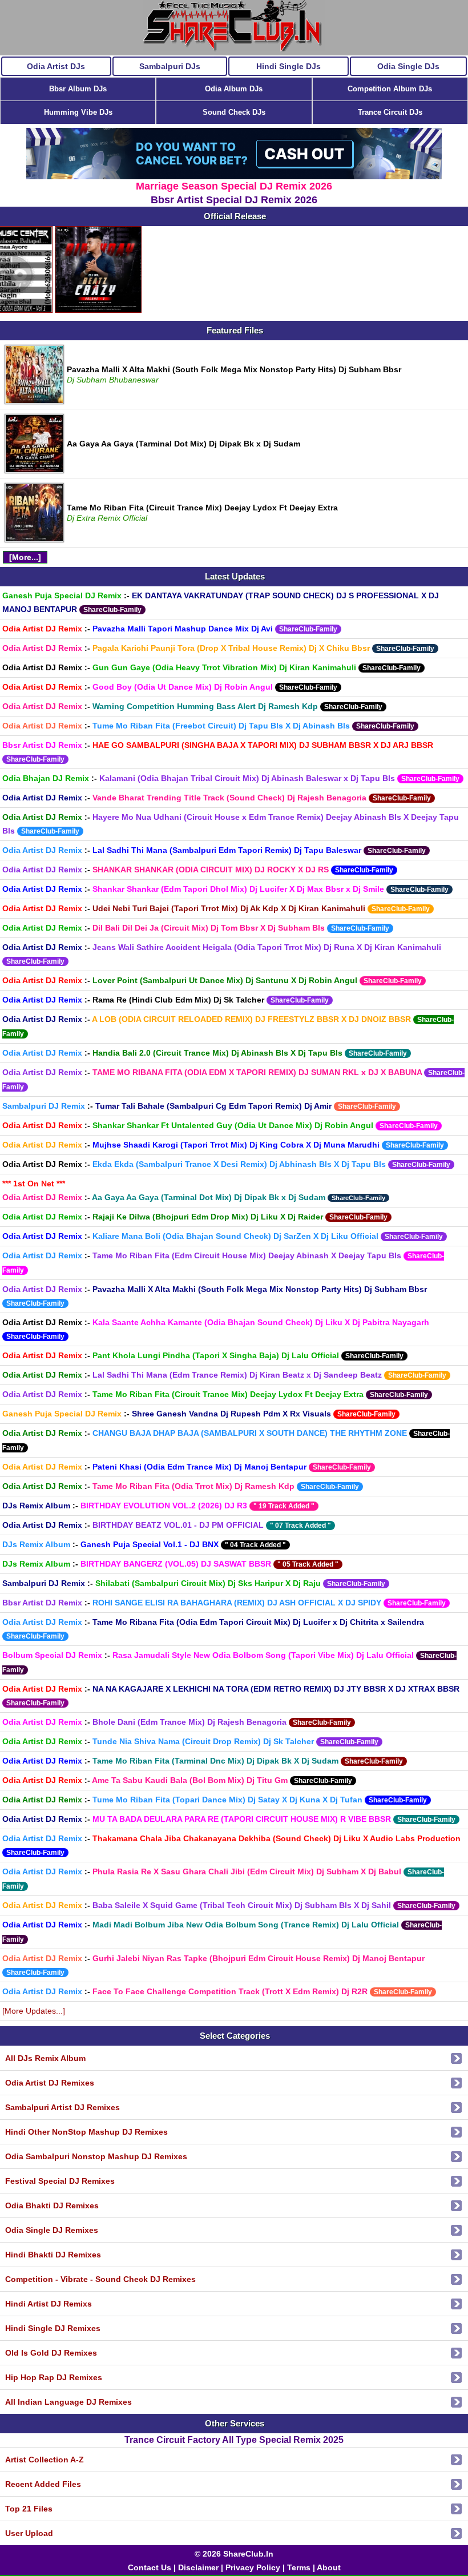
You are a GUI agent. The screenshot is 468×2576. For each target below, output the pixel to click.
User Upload (29, 2533)
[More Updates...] (34, 2011)
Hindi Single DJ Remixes (53, 2328)
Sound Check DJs (234, 112)
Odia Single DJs (408, 66)
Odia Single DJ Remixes (52, 2230)
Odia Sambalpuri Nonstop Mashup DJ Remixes (96, 2156)
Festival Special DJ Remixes (60, 2181)
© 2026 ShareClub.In (234, 2554)
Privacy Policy (253, 2567)
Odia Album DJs (234, 89)
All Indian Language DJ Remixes (68, 2402)
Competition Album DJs (390, 89)
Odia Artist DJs (56, 66)
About (329, 2567)
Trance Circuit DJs (390, 112)
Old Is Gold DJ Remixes (51, 2353)
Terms (299, 2567)
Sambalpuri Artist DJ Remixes (62, 2107)
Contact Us (150, 2567)
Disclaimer (198, 2567)
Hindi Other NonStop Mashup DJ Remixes (86, 2132)
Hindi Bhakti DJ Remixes (53, 2255)
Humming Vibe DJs (78, 112)
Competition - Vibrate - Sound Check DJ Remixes (100, 2279)
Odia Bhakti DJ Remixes (52, 2205)
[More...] (25, 557)
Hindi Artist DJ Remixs (49, 2304)
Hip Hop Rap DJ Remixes (54, 2377)
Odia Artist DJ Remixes (50, 2083)
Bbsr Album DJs (78, 89)
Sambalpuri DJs (170, 66)
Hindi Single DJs (289, 66)
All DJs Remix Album (45, 2058)
